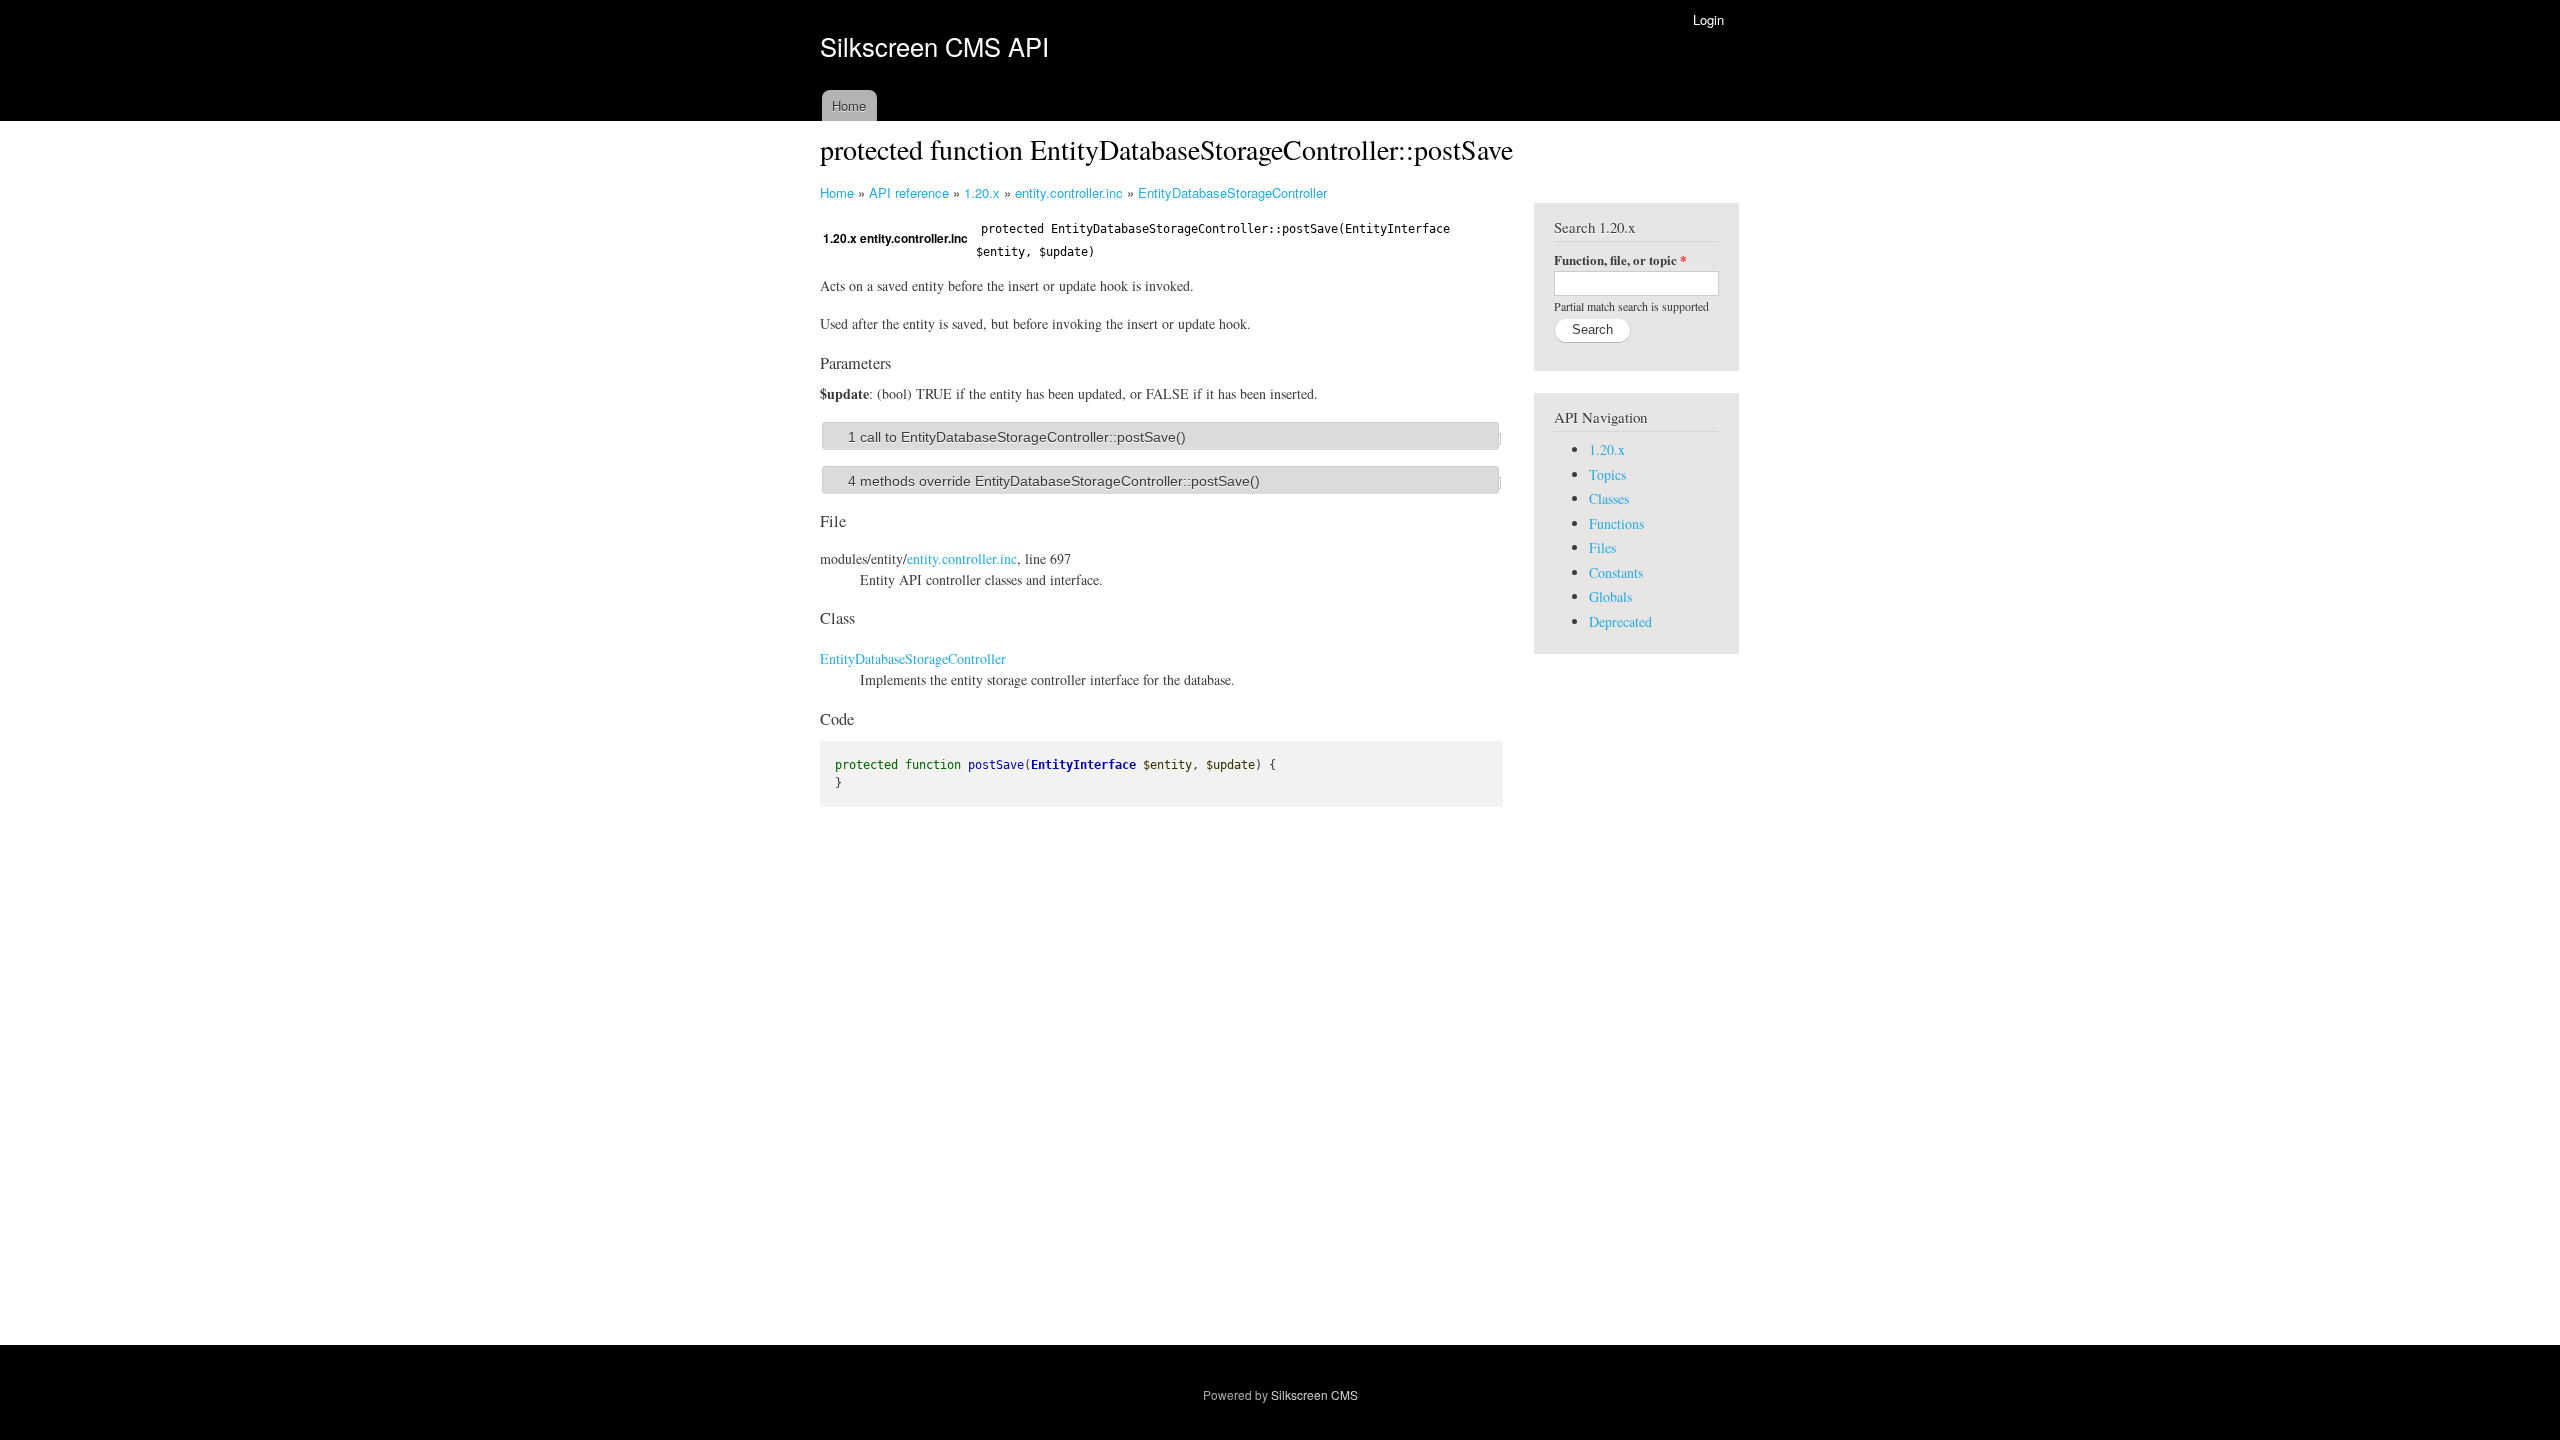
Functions (1616, 523)
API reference (909, 192)
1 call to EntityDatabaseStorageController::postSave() (1017, 437)
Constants (1616, 572)
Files (1602, 547)
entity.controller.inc (1069, 192)
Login (1708, 19)
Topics (1607, 474)
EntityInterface (1083, 765)
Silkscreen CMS (1314, 1394)
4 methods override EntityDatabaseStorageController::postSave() (1054, 481)
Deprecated (1620, 621)
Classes (1609, 498)
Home (849, 105)
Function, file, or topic (1620, 259)
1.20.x (982, 192)
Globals (1610, 596)
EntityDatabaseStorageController (1232, 192)
